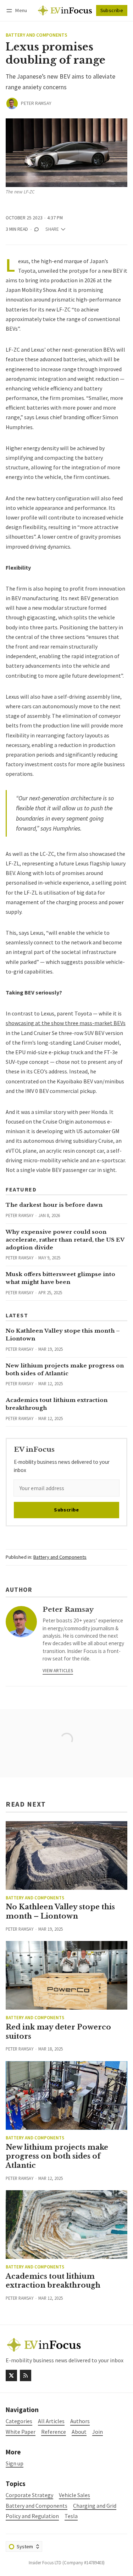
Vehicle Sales (74, 2495)
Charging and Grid (95, 2506)
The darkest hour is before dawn (54, 1205)
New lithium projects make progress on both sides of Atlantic (57, 2156)
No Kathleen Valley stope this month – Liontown (60, 1911)
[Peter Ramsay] (12, 103)
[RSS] (26, 2375)
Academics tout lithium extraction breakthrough (53, 2281)
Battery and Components (37, 35)
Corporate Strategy (29, 2495)
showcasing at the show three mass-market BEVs (66, 1023)
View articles (58, 1670)
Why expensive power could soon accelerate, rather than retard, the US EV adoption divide (65, 1240)
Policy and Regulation (32, 2516)
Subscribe (112, 10)
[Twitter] (11, 2375)
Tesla (71, 2516)
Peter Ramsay (36, 103)
